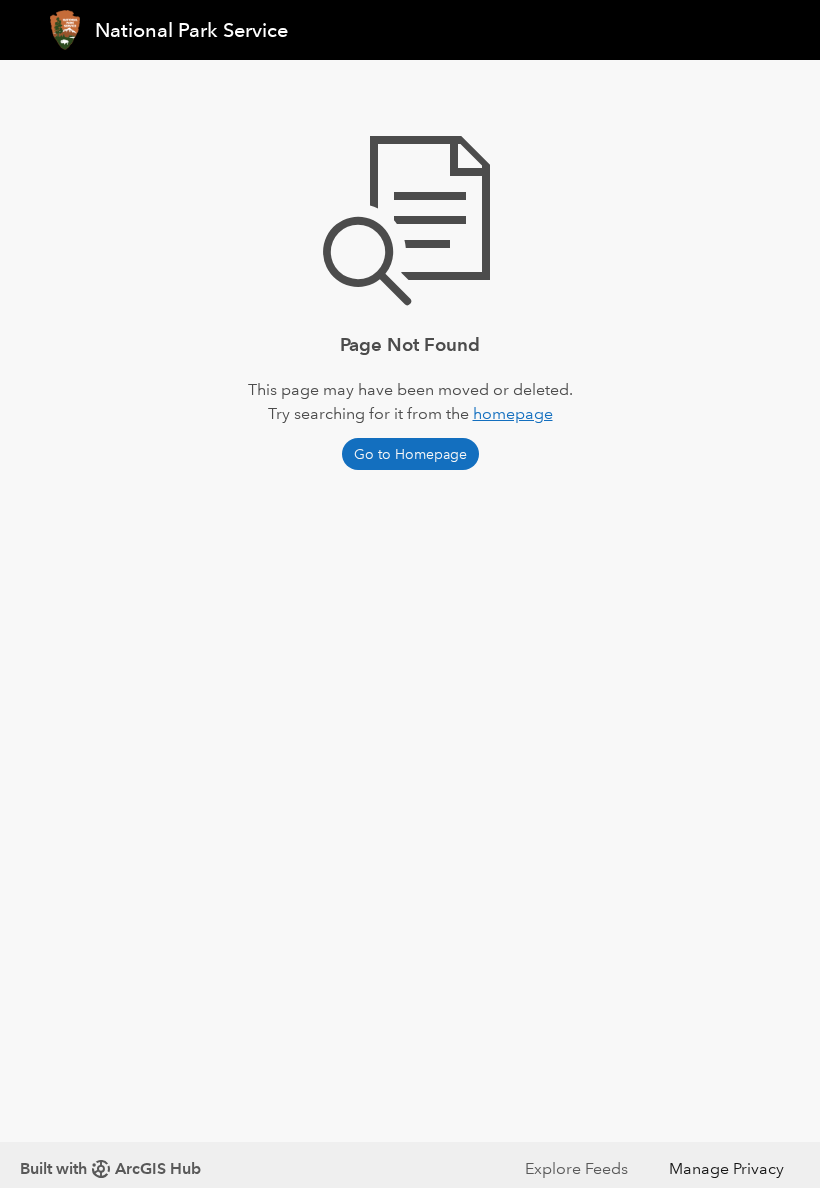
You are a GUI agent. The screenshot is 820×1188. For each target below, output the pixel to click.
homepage (513, 413)
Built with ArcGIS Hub (110, 1168)
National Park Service (191, 30)
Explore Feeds (576, 1168)
